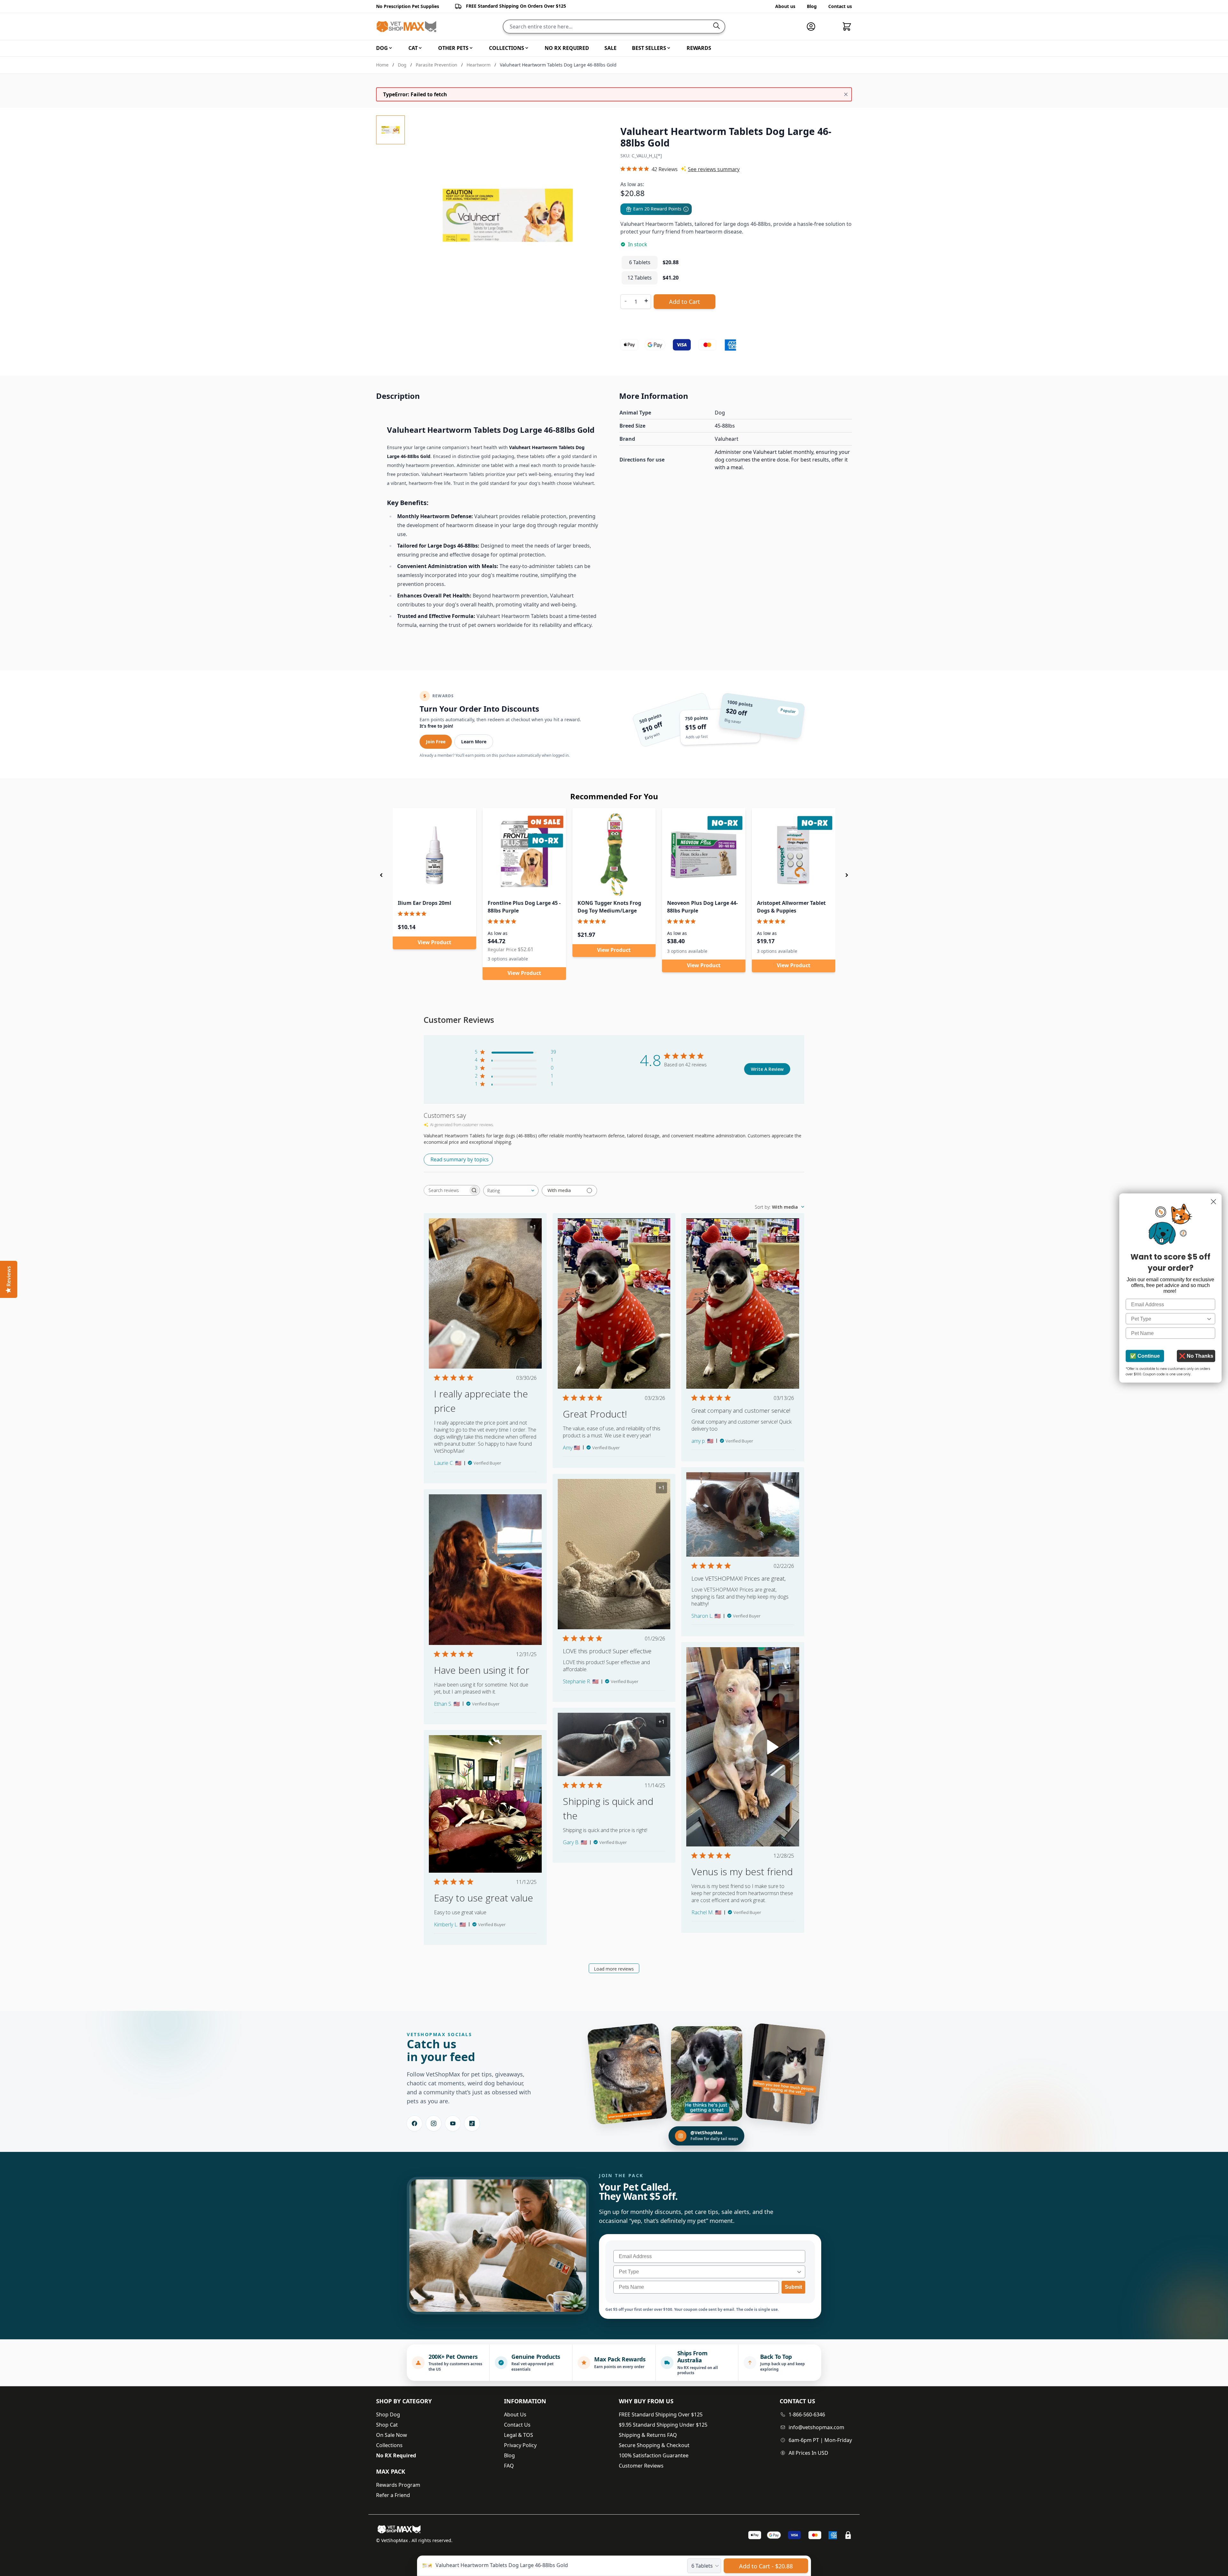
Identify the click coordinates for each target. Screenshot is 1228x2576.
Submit (793, 2287)
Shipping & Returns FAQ (648, 2435)
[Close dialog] (1213, 1202)
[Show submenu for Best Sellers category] (669, 48)
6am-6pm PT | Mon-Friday (820, 2440)
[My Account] (814, 27)
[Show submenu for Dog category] (390, 48)
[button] (381, 875)
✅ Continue (1145, 1356)
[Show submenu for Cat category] (420, 48)
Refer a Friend (393, 2495)
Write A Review (767, 1069)
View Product (434, 942)
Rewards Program (398, 2485)
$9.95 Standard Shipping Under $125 (663, 2425)
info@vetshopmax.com (816, 2427)
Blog (812, 6)
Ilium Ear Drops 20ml (425, 903)
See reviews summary (714, 169)
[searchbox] (446, 1190)
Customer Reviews (641, 2466)
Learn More (474, 742)
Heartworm (479, 65)
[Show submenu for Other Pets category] (471, 48)
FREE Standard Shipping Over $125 (661, 2414)
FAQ (509, 2466)
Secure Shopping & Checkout (654, 2445)
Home (382, 65)
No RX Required (396, 2455)
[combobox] (511, 1191)
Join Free (436, 742)
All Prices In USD (808, 2453)
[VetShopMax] (400, 2529)
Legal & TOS (519, 2435)
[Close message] (846, 94)
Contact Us (517, 2425)
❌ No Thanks (1196, 1356)
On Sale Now (392, 2435)
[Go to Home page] (406, 27)
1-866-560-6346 (807, 2414)
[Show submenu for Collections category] (527, 48)
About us (785, 6)
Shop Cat (387, 2425)
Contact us (840, 6)
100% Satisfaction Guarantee (654, 2455)
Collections (389, 2445)
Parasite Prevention (437, 65)
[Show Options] (799, 2272)
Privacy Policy (520, 2445)
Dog (402, 65)
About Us (515, 2414)
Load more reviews (614, 1969)
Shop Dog (388, 2414)
